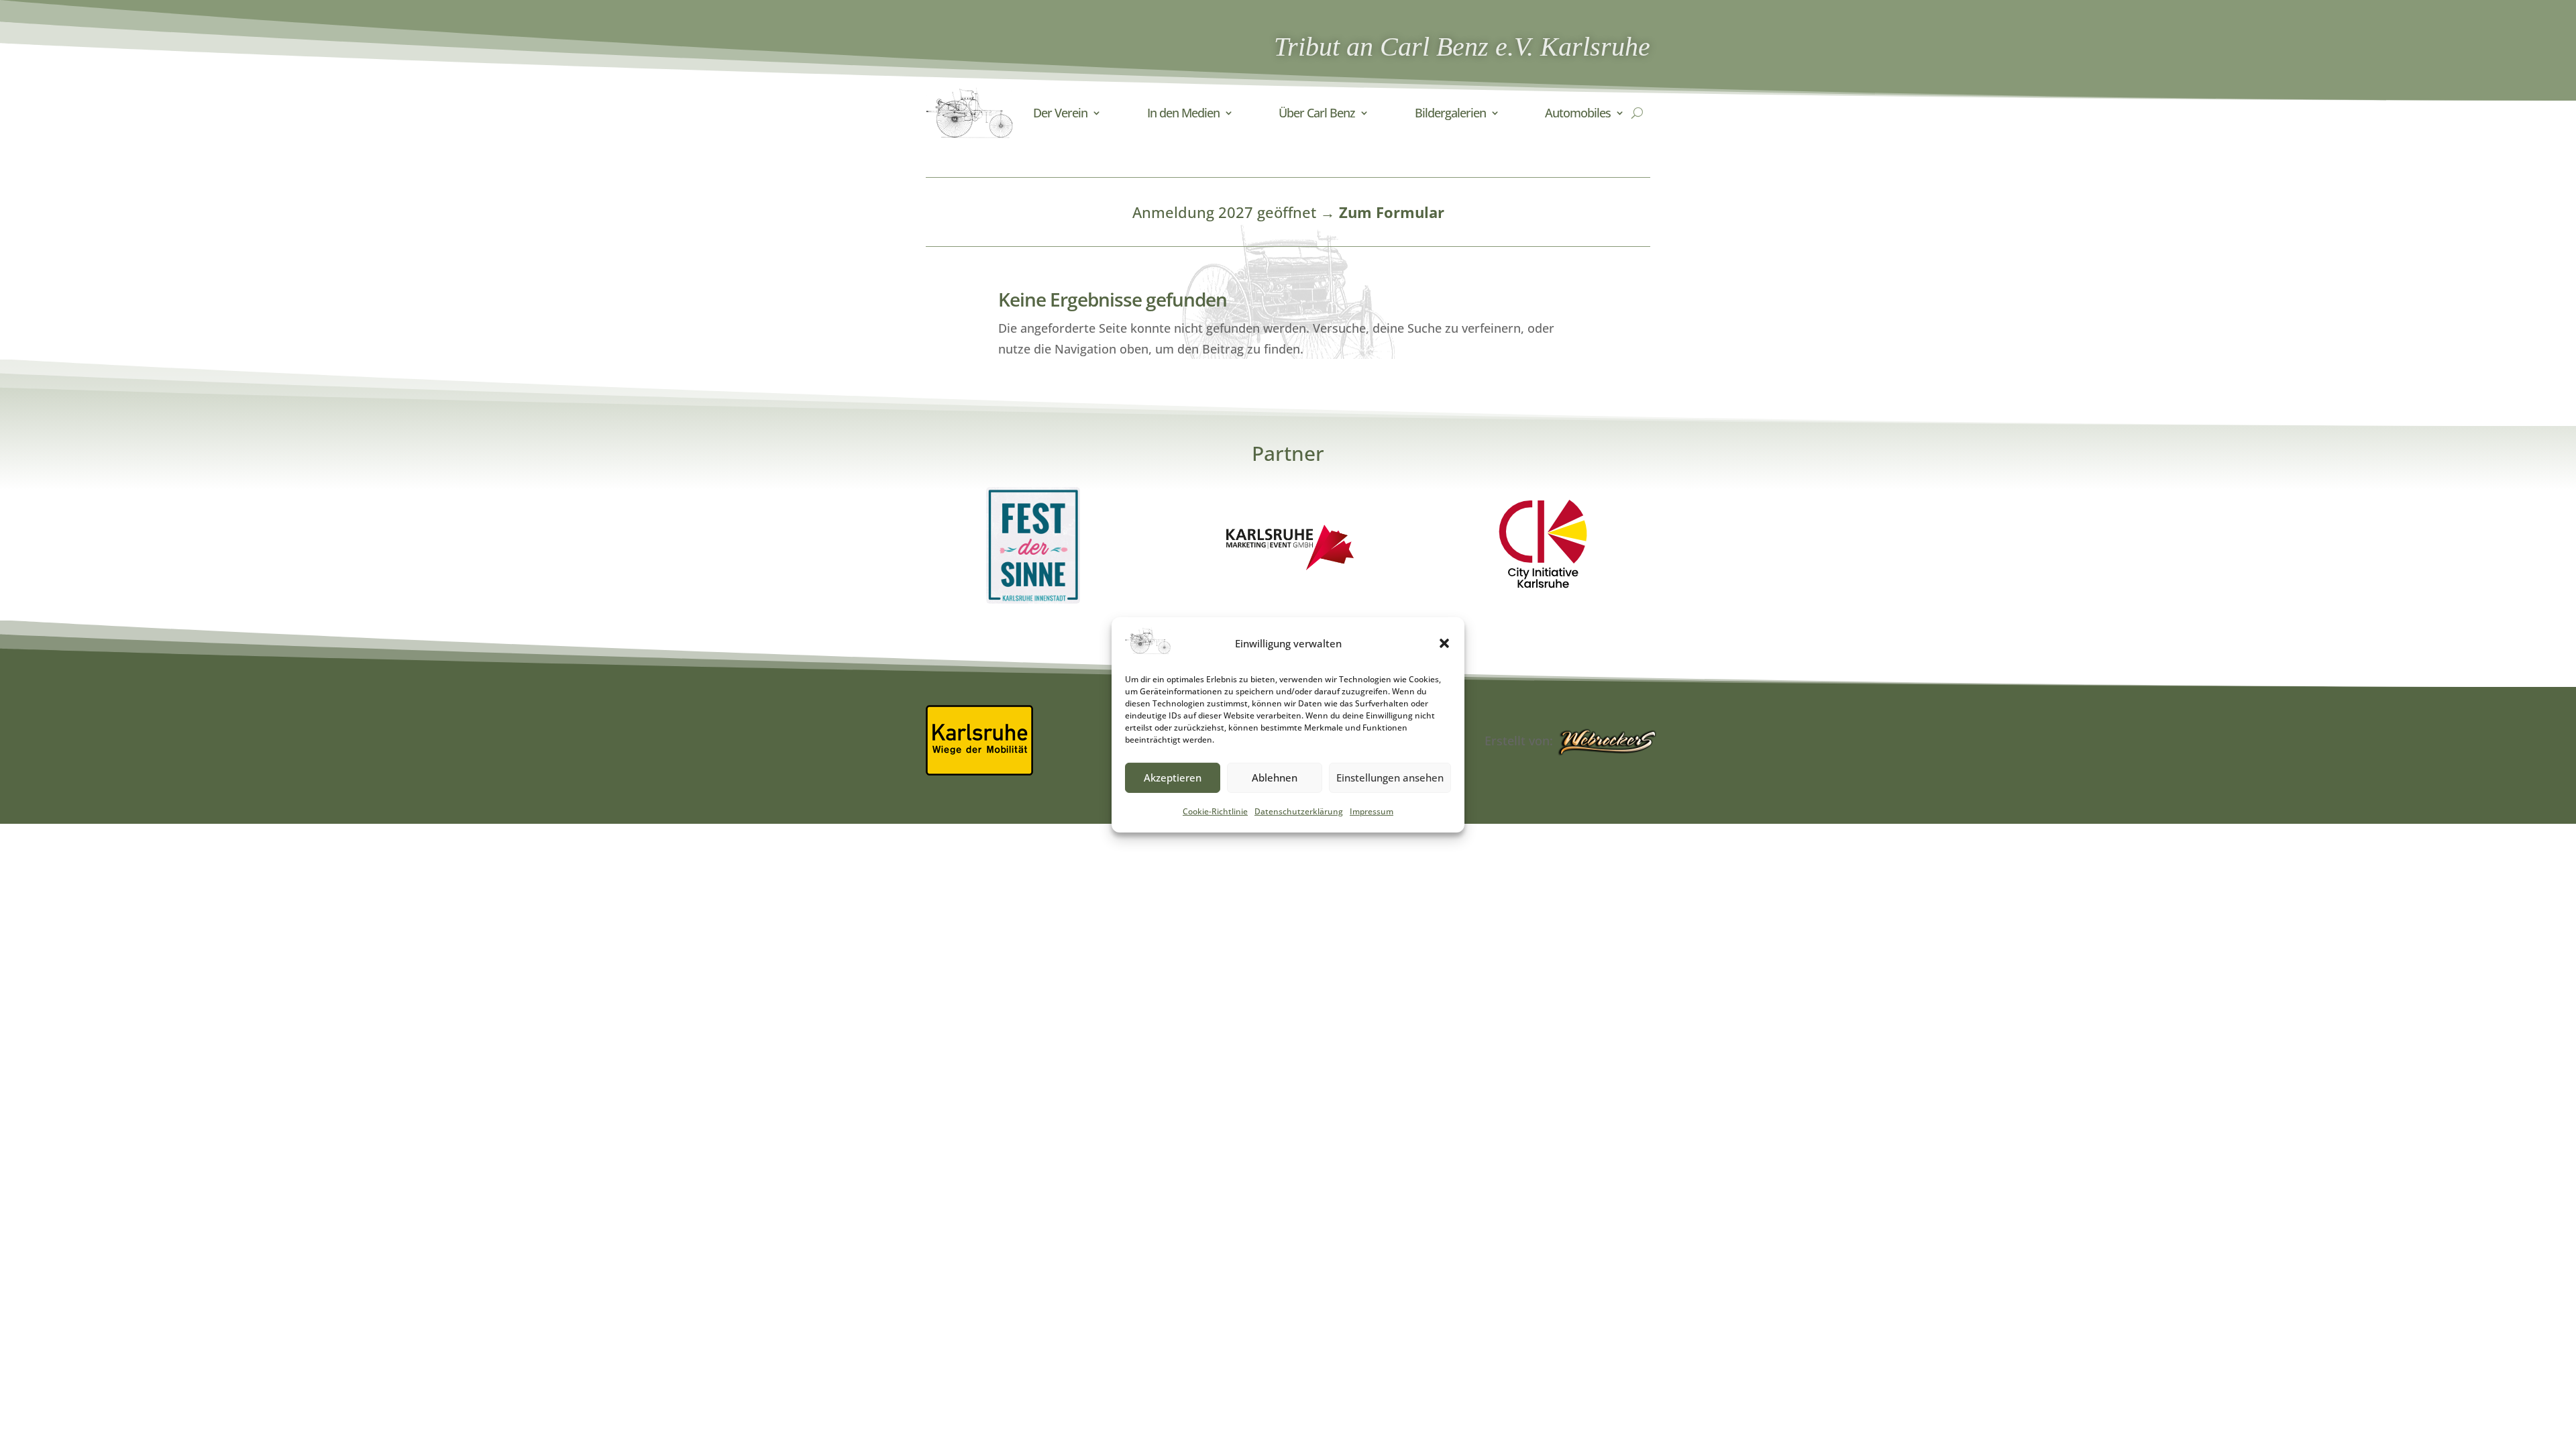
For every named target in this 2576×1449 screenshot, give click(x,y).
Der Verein (1060, 113)
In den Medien (1183, 113)
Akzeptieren (1173, 777)
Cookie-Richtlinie (1215, 811)
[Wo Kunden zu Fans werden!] (1607, 743)
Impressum (1372, 811)
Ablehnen (1275, 777)
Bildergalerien (1450, 113)
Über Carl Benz (1317, 113)
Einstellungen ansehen (1390, 777)
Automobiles (1578, 113)
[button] (1444, 643)
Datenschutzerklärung (1299, 811)
